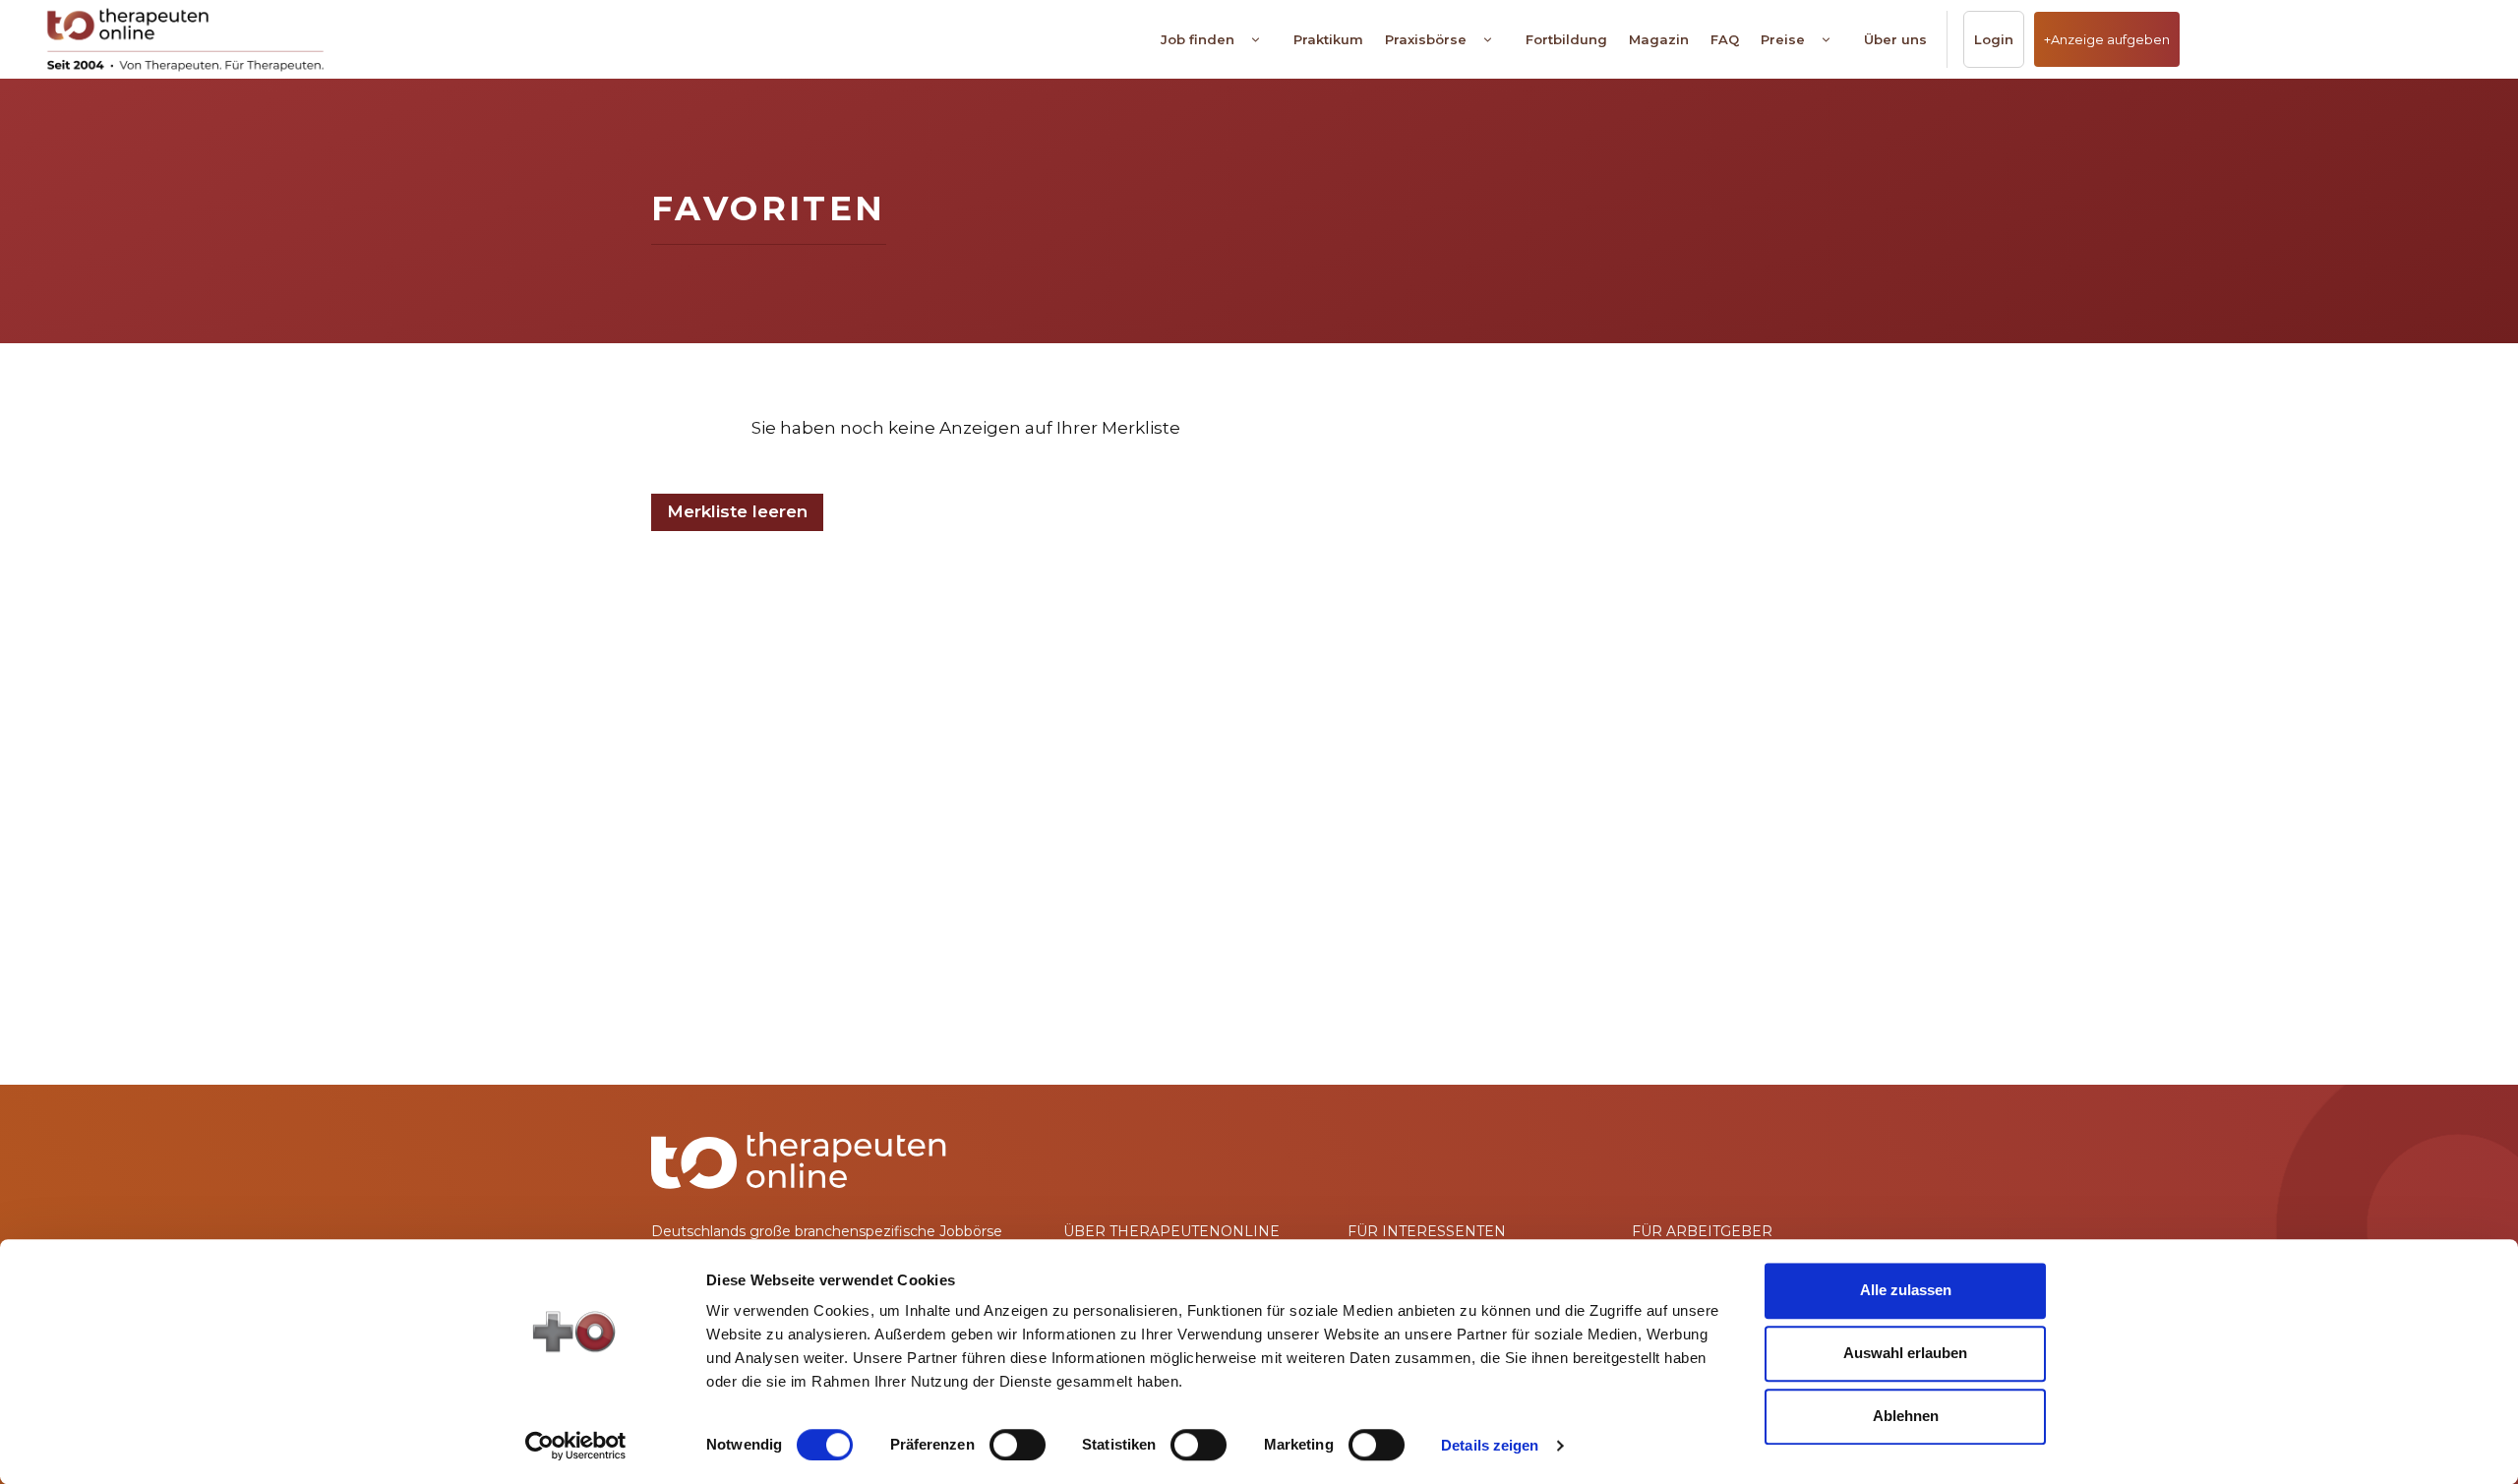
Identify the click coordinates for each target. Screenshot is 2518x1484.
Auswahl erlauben (1905, 1353)
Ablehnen (1906, 1416)
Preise (1783, 39)
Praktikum (1328, 39)
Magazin (1659, 39)
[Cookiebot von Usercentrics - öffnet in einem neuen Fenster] (576, 1446)
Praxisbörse (1426, 39)
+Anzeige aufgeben (2107, 39)
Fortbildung (1566, 39)
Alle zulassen (1906, 1290)
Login (1994, 39)
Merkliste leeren (737, 511)
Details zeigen (1490, 1445)
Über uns (1895, 39)
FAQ (1725, 39)
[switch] (1018, 1445)
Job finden (1198, 39)
